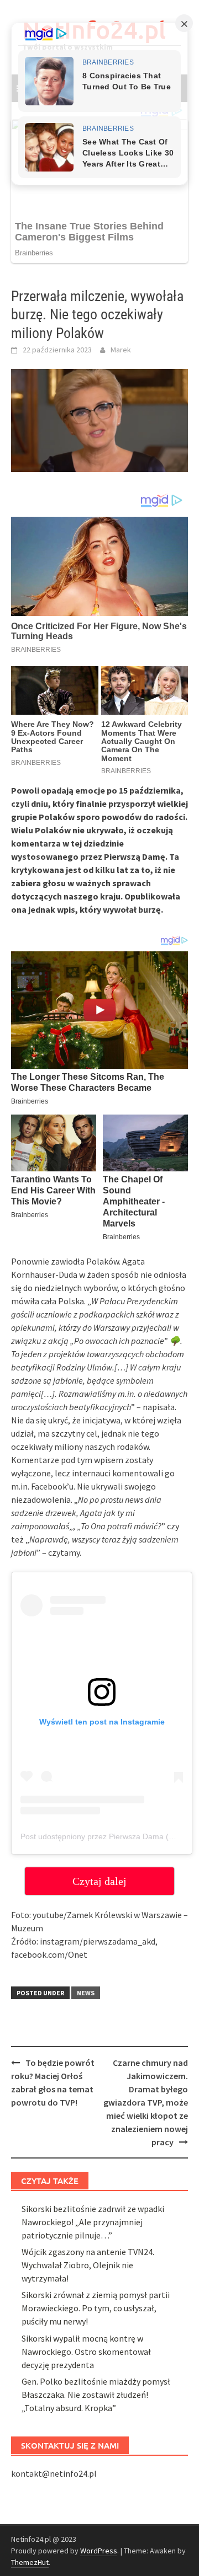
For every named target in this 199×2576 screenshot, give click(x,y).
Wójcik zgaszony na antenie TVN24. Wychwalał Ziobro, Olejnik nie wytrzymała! (88, 2265)
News (86, 1993)
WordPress (99, 2551)
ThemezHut (30, 2562)
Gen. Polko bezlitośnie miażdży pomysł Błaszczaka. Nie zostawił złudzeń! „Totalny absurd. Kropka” (96, 2395)
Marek (121, 350)
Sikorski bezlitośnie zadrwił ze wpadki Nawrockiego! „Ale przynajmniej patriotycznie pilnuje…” (93, 2222)
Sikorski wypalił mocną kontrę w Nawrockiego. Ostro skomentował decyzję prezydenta (86, 2352)
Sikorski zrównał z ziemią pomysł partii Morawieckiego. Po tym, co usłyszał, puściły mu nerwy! (96, 2308)
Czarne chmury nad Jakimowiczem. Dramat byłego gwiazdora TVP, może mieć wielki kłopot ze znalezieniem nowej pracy (146, 2102)
